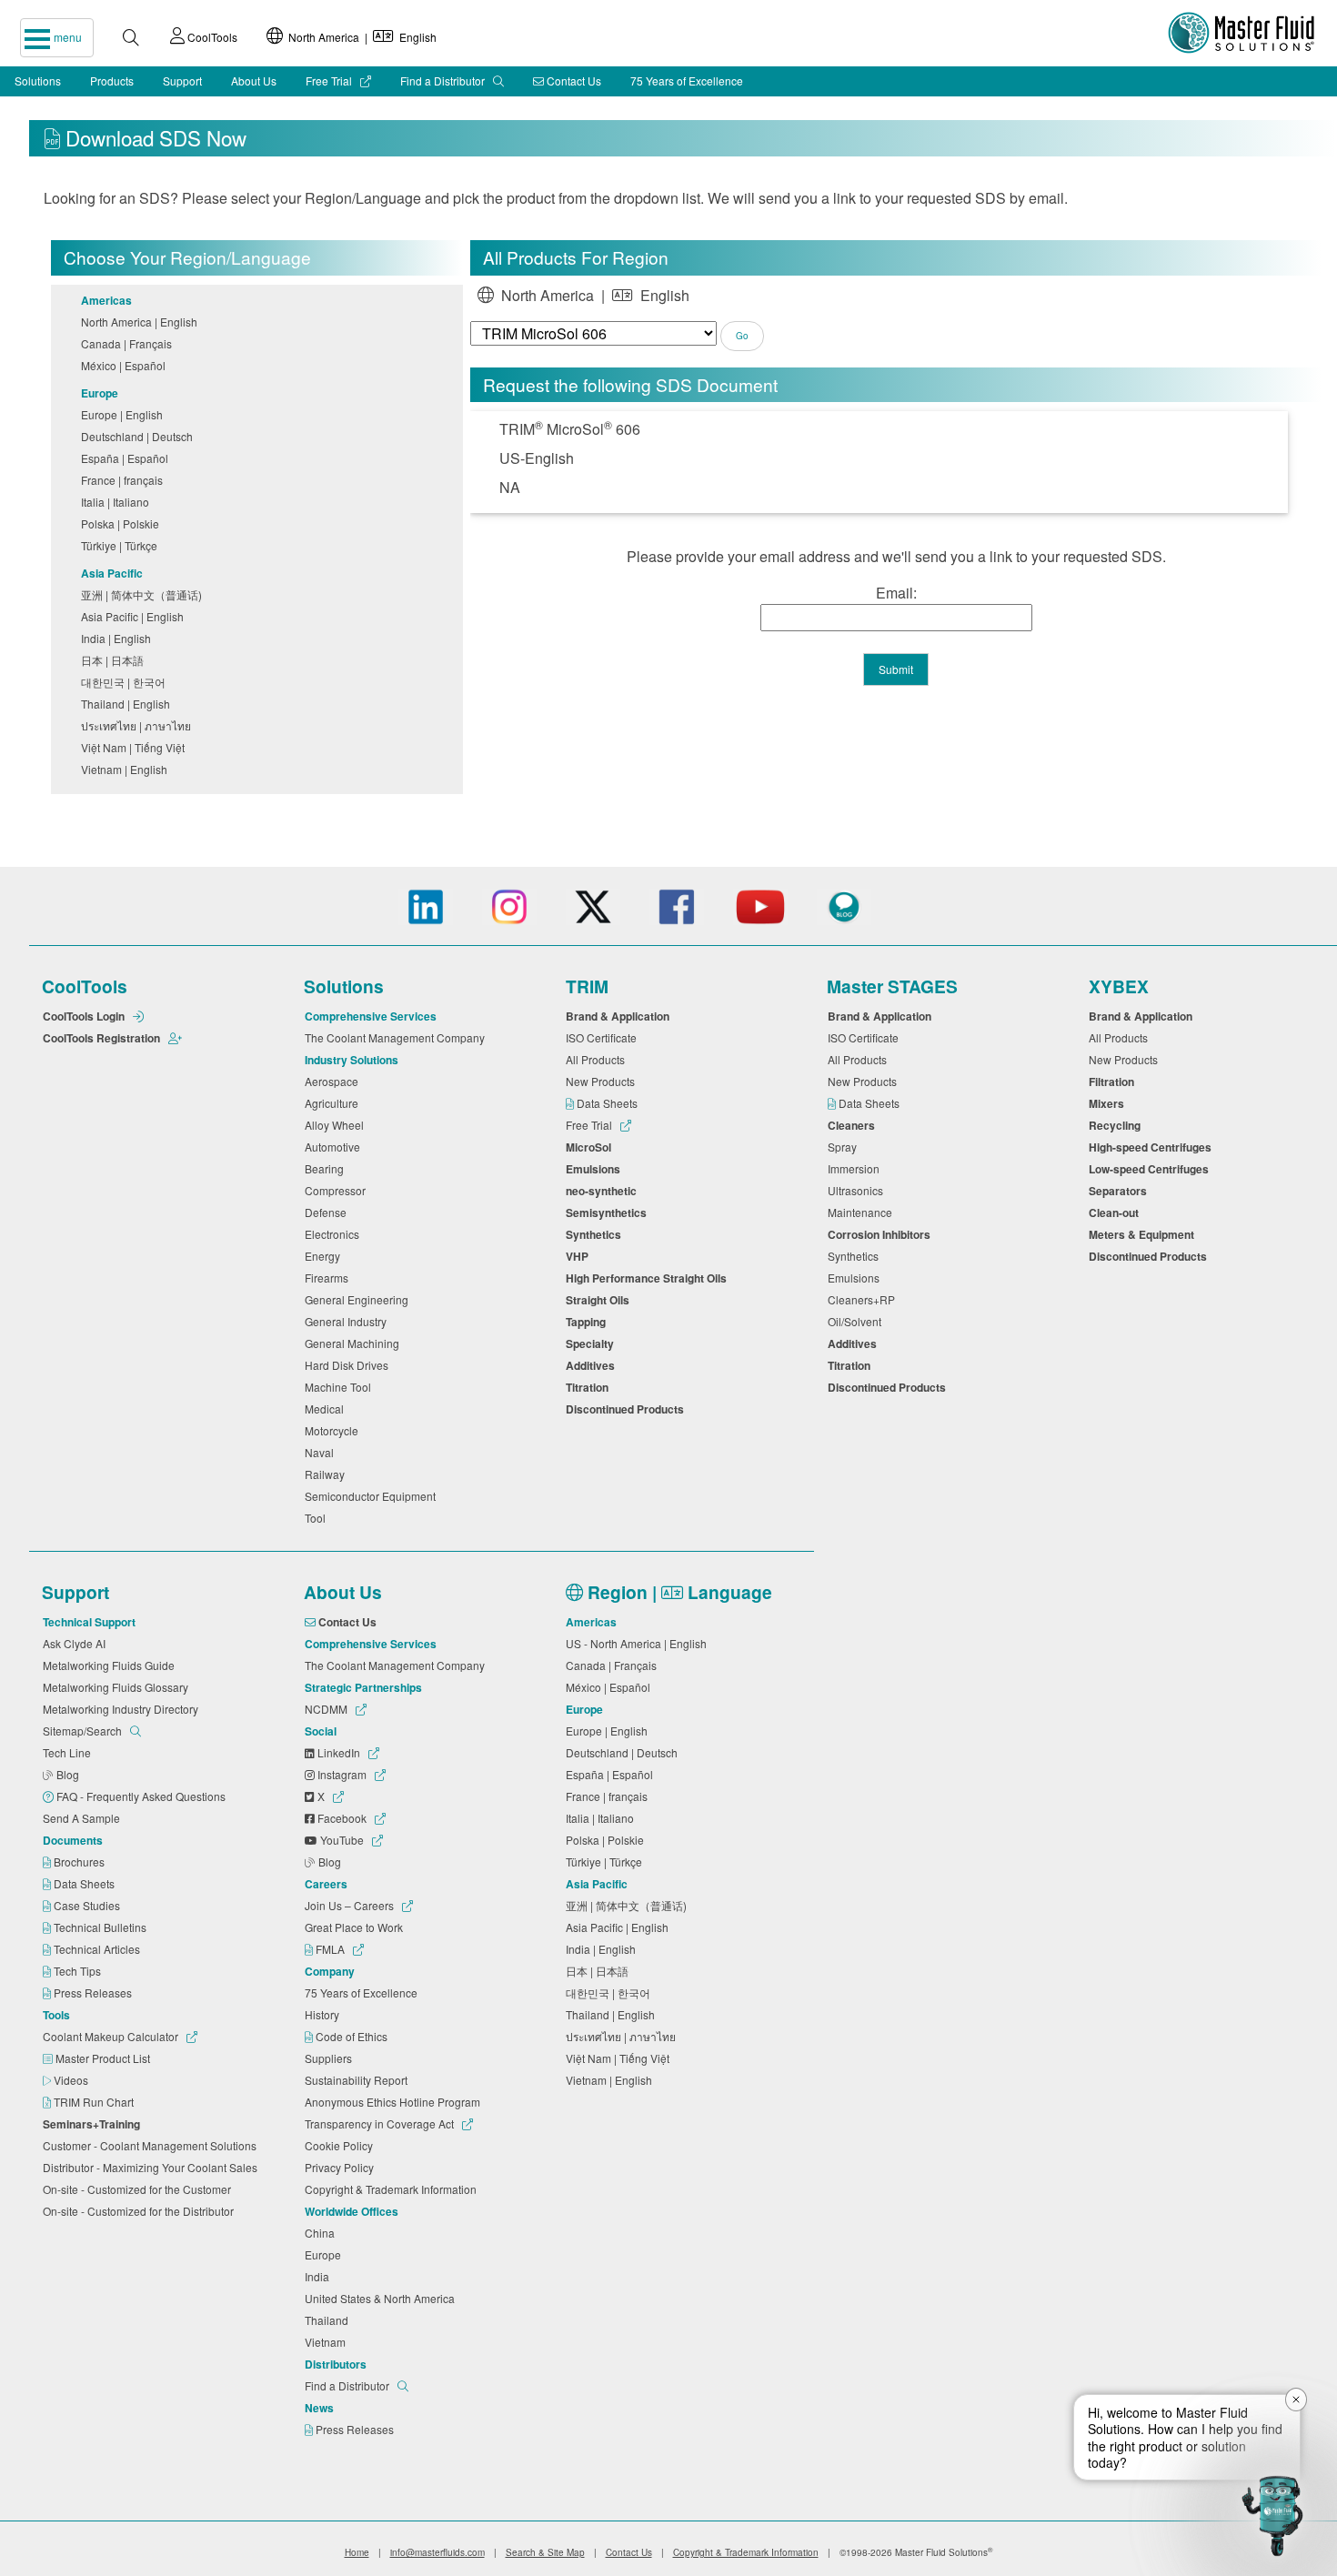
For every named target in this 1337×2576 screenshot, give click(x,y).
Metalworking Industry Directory (123, 1709)
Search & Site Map (545, 2552)
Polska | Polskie (123, 523)
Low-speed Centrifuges (1151, 1169)
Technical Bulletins (101, 1927)
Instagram (342, 1774)
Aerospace (334, 1081)
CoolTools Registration (103, 1038)
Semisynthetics (609, 1213)
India (320, 2276)
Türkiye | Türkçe (122, 545)
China (322, 2233)
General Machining (355, 1343)
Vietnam (328, 2342)
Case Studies (88, 1905)
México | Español (126, 365)
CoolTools (211, 37)
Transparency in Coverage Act (381, 2123)
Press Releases (94, 1992)
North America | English (360, 37)
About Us (254, 80)
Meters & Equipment (1144, 1234)
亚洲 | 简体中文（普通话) (144, 594)
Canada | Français (129, 343)
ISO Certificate (604, 1037)
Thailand (329, 2320)
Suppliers (331, 2058)
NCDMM (327, 1709)
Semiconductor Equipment (373, 1496)
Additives (593, 1365)
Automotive (335, 1147)
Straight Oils (600, 1300)
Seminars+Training (94, 2124)
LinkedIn (339, 1752)
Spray (845, 1147)
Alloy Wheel (337, 1125)
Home (357, 2552)
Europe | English (125, 414)
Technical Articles (98, 1949)
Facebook (342, 1818)
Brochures (80, 1862)
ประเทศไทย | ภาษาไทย (139, 725)
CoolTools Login (85, 1016)
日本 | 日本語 (115, 660)
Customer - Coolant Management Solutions (152, 2145)
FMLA (330, 1949)
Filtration (1114, 1082)
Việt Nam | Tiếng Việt (136, 747)
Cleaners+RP (864, 1299)
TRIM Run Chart (95, 2102)
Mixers (1109, 1103)
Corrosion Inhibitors (882, 1234)
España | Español (127, 458)
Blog (69, 1774)
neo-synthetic (604, 1191)
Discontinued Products (628, 1409)
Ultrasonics (858, 1190)
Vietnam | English (127, 769)
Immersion (856, 1168)
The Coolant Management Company (397, 1037)
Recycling (1117, 1125)
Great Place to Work (357, 1927)
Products (112, 80)
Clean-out (1116, 1213)
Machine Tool (341, 1387)
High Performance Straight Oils (649, 1278)
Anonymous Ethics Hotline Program (395, 2102)
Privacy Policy (342, 2167)
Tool (318, 1518)
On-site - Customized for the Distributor (141, 2211)
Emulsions (596, 1169)
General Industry (348, 1321)
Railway (327, 1474)
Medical (327, 1409)
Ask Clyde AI (77, 1643)
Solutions (38, 80)
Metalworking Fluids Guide (111, 1665)
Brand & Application (620, 1016)
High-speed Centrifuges (1153, 1147)
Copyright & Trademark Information (393, 2189)
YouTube (342, 1840)
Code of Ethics (353, 2036)
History (325, 2014)
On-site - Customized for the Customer (140, 2189)
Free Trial (330, 80)
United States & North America (382, 2298)
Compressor (338, 1190)
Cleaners (854, 1125)
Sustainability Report (359, 2080)
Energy (325, 1256)
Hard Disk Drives (349, 1365)
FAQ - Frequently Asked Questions (142, 1796)
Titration (590, 1387)
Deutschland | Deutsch (140, 436)
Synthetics (596, 1234)
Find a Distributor (444, 80)
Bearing (327, 1168)
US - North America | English (639, 1643)
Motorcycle (334, 1430)
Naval (322, 1452)
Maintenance (863, 1212)
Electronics (335, 1234)
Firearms (329, 1278)
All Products (598, 1059)
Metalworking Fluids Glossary (118, 1687)
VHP (580, 1256)
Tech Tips (79, 1971)
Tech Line (70, 1752)
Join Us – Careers (351, 1905)
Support (182, 80)
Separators (1121, 1191)
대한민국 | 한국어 (126, 682)
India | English (119, 638)
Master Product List (104, 2058)
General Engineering (359, 1299)
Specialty (593, 1343)
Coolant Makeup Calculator (112, 2036)
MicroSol (591, 1147)
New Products (603, 1081)
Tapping (588, 1322)
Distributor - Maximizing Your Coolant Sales (153, 2167)
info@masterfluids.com (437, 2552)
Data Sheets (608, 1103)
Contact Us (573, 80)
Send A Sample (84, 1818)
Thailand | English (128, 704)
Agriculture (334, 1103)
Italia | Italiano (118, 502)
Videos (72, 2080)
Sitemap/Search (84, 1731)
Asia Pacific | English (135, 616)
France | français (125, 480)
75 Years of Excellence (687, 80)
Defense (328, 1212)
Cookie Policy (342, 2145)
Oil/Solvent (857, 1321)
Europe (326, 2254)
